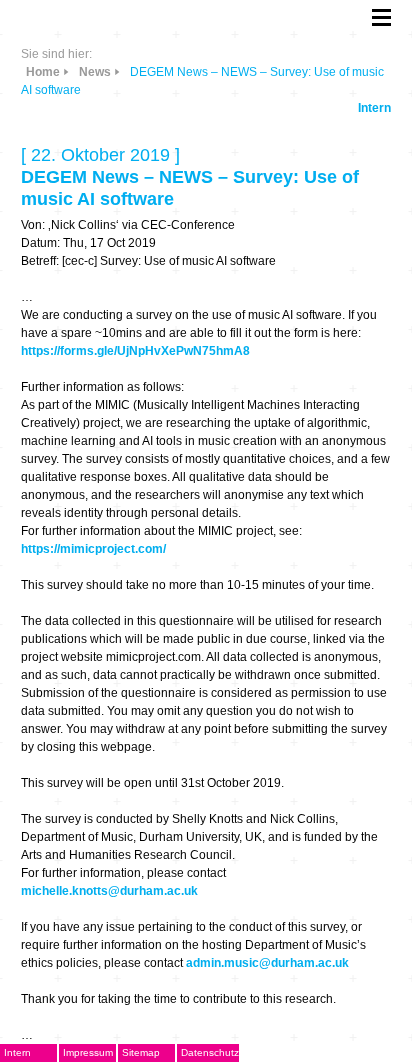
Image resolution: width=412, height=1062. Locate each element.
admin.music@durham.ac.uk (267, 963)
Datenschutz (210, 1052)
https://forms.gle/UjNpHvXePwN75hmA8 (135, 351)
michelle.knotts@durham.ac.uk (109, 891)
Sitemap (141, 1052)
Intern (374, 108)
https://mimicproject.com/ (93, 549)
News (95, 72)
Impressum (88, 1052)
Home (43, 72)
